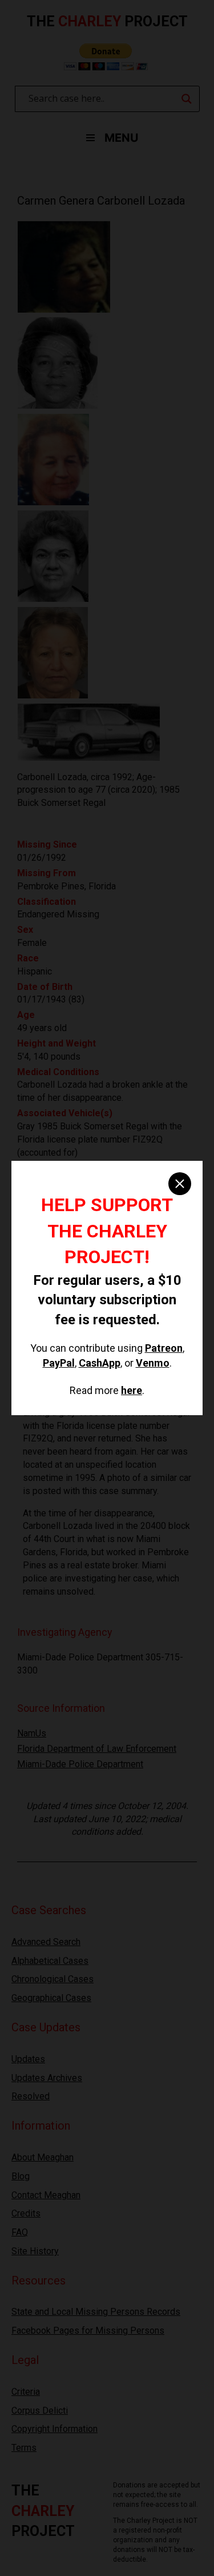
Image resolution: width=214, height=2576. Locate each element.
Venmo (153, 1363)
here (132, 1390)
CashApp (100, 1363)
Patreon (164, 1348)
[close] (180, 1184)
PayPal (59, 1363)
